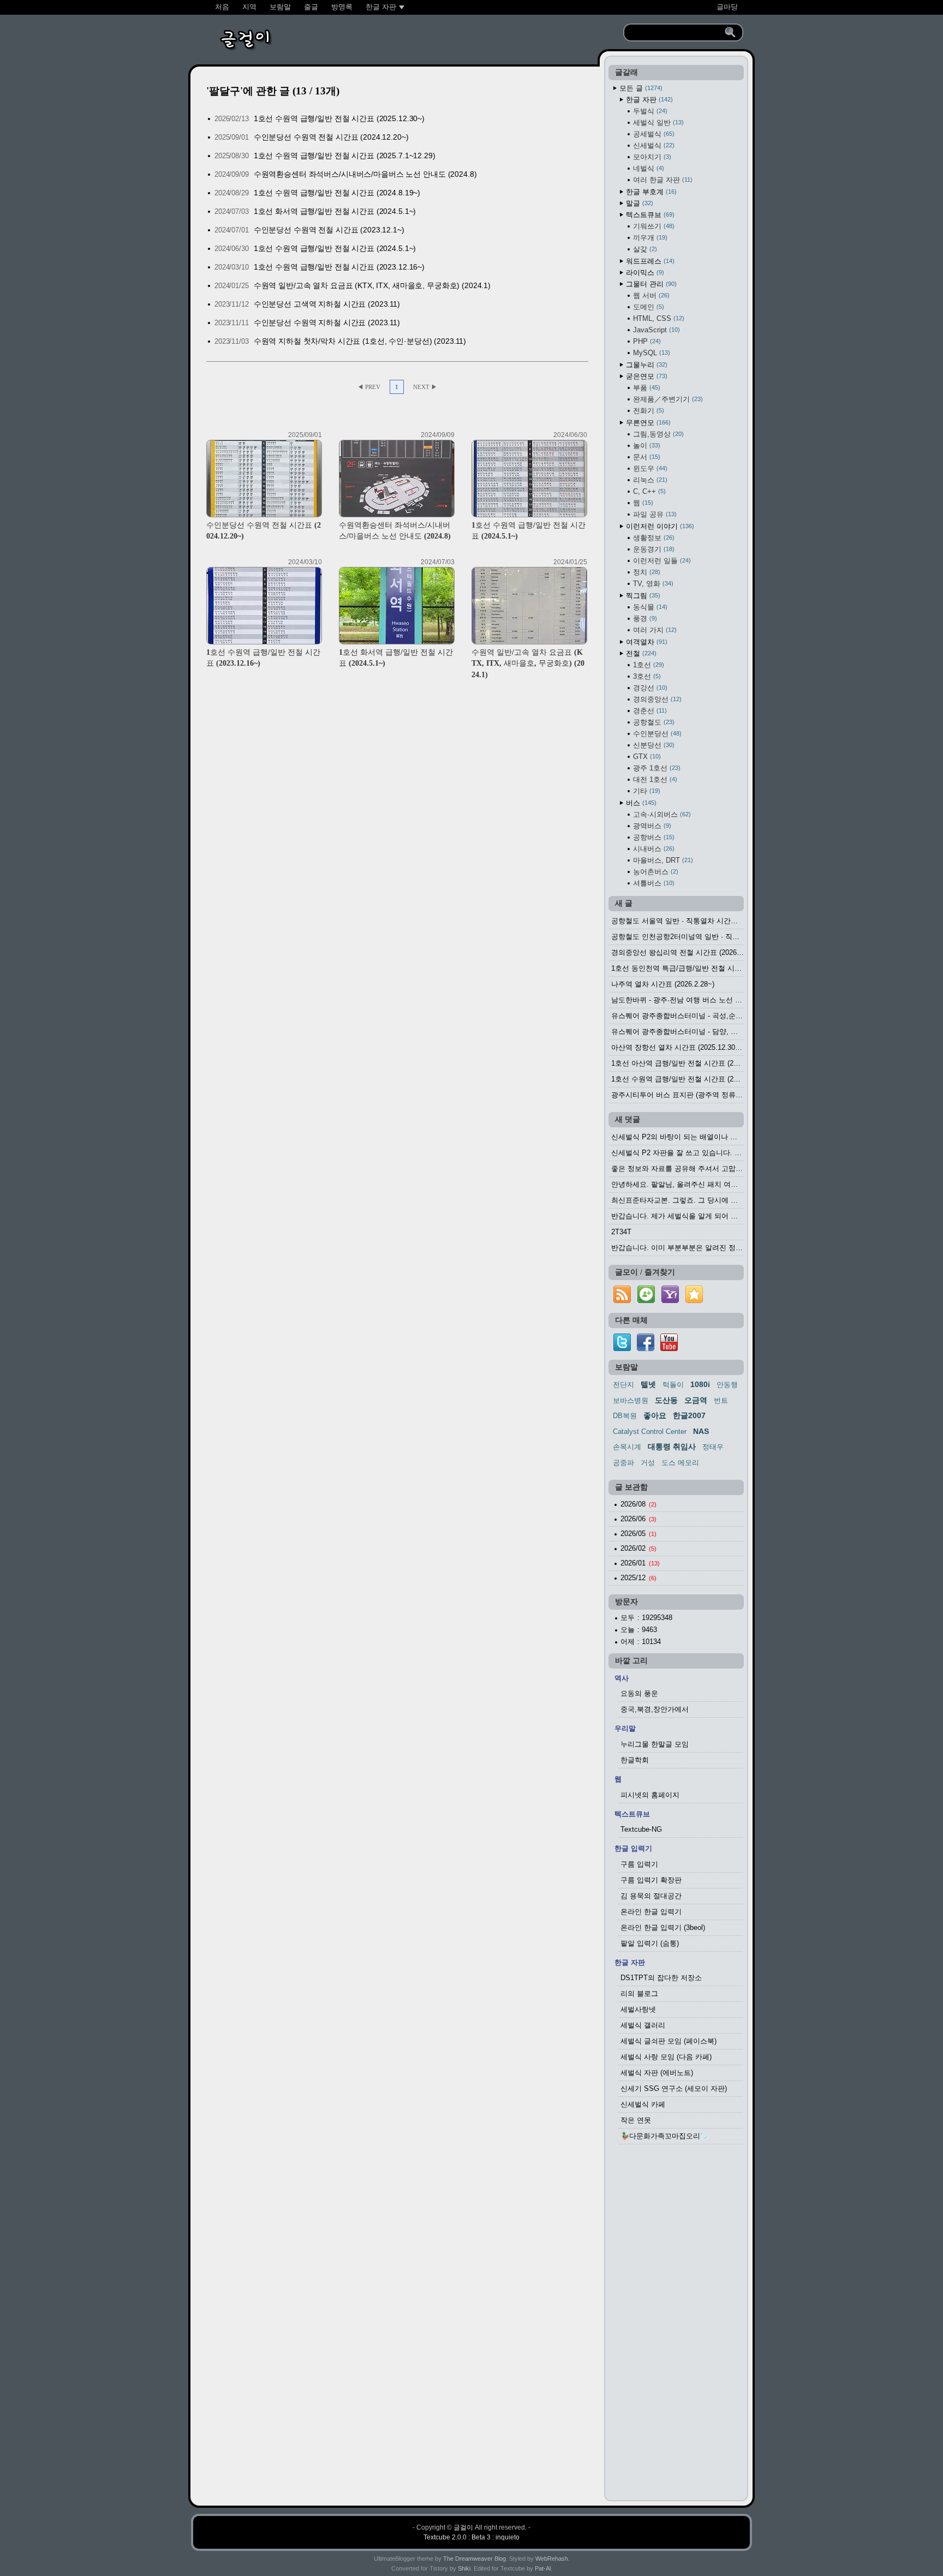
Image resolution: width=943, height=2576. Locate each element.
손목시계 (627, 1447)
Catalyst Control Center (650, 1432)
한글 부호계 (650, 192)
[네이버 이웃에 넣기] (646, 1303)
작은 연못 (636, 2120)
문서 (646, 457)
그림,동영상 (657, 434)
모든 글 (640, 88)
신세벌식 (653, 145)
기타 (646, 791)
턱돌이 (673, 1385)
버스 (640, 803)
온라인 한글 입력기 (651, 1912)
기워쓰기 (653, 226)
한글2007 (689, 1415)
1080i (700, 1384)
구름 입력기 (639, 1864)
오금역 (696, 1400)
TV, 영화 (652, 584)
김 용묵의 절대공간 (651, 1896)
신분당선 (653, 745)
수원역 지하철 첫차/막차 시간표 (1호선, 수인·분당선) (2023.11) (360, 341)
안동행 (727, 1385)
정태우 (713, 1447)
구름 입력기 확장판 (651, 1880)
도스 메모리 (680, 1463)
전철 (640, 653)
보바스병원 (631, 1400)
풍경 (644, 618)
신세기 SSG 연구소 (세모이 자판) (674, 2088)
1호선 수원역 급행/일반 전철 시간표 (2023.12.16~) (339, 267)
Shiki (464, 2568)
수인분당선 (656, 734)
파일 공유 (654, 514)
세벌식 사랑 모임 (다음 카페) (666, 2057)
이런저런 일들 (661, 561)
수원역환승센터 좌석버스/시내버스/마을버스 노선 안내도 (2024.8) (365, 174)
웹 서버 (650, 295)
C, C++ (648, 491)
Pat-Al (543, 2568)
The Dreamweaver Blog (475, 2559)
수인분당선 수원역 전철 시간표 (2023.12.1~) (329, 230)
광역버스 (651, 826)
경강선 (649, 688)
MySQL (650, 353)
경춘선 (649, 711)
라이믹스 (644, 273)
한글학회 (635, 1760)
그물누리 (646, 365)
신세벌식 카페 (643, 2104)
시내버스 (653, 849)
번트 (721, 1400)
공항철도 (653, 722)
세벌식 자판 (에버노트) (657, 2073)
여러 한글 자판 (662, 180)
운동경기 (653, 549)
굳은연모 (646, 376)
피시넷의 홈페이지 (650, 1795)
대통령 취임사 (672, 1447)
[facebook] (646, 1349)
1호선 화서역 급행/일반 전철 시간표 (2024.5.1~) (335, 211)
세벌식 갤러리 (643, 2025)
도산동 (666, 1400)
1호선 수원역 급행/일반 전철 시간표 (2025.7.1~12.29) (345, 156)
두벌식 (649, 111)
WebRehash (552, 2559)
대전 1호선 (654, 779)
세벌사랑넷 (638, 2009)
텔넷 (648, 1384)
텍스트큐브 (649, 215)
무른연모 (647, 423)
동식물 (649, 607)
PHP (646, 341)
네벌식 (647, 168)
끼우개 (649, 238)
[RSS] (622, 1303)
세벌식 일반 (657, 122)
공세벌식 (653, 134)
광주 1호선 (656, 768)
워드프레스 (649, 261)
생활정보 (653, 538)
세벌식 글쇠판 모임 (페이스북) (669, 2041)
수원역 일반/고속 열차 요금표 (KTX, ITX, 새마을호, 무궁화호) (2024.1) (372, 285)
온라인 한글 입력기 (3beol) (663, 1927)
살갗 (644, 249)
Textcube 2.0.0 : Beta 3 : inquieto (471, 2537)
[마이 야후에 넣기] (670, 1303)
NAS (701, 1431)
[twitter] (622, 1349)
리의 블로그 (639, 1994)
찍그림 (642, 596)
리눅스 (649, 480)
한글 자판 (648, 100)
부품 (646, 388)
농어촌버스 (655, 872)
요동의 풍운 (639, 1693)
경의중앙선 (656, 699)
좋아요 (655, 1415)
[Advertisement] (676, 2326)
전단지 (623, 1385)
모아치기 (651, 157)
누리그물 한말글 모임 (655, 1744)
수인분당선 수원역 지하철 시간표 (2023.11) (327, 322)
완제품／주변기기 (667, 399)
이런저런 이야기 (659, 526)
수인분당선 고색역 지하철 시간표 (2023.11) (327, 304)
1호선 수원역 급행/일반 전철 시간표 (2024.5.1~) (335, 248)
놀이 (646, 446)
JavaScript (655, 330)
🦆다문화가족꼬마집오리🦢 (665, 2136)
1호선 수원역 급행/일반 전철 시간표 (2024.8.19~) (337, 193)
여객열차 (646, 642)
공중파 (623, 1463)
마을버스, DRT (662, 860)
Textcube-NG (641, 1829)
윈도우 (649, 468)
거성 (648, 1463)
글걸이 (463, 2527)
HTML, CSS (658, 318)
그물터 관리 (650, 284)
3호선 (646, 676)
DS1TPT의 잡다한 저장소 (661, 1978)
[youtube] (669, 1349)
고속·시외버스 (661, 814)
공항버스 (653, 837)
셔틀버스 (653, 883)
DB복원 (625, 1416)
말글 (638, 203)
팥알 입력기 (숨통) (650, 1943)
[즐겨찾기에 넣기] (694, 1303)
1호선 (647, 665)
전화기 (647, 411)
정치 (646, 572)
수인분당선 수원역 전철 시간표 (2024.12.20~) (331, 137)
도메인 (647, 307)
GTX (646, 757)
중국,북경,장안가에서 (655, 1709)
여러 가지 (654, 630)
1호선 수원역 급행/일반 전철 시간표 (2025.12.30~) (339, 118)
